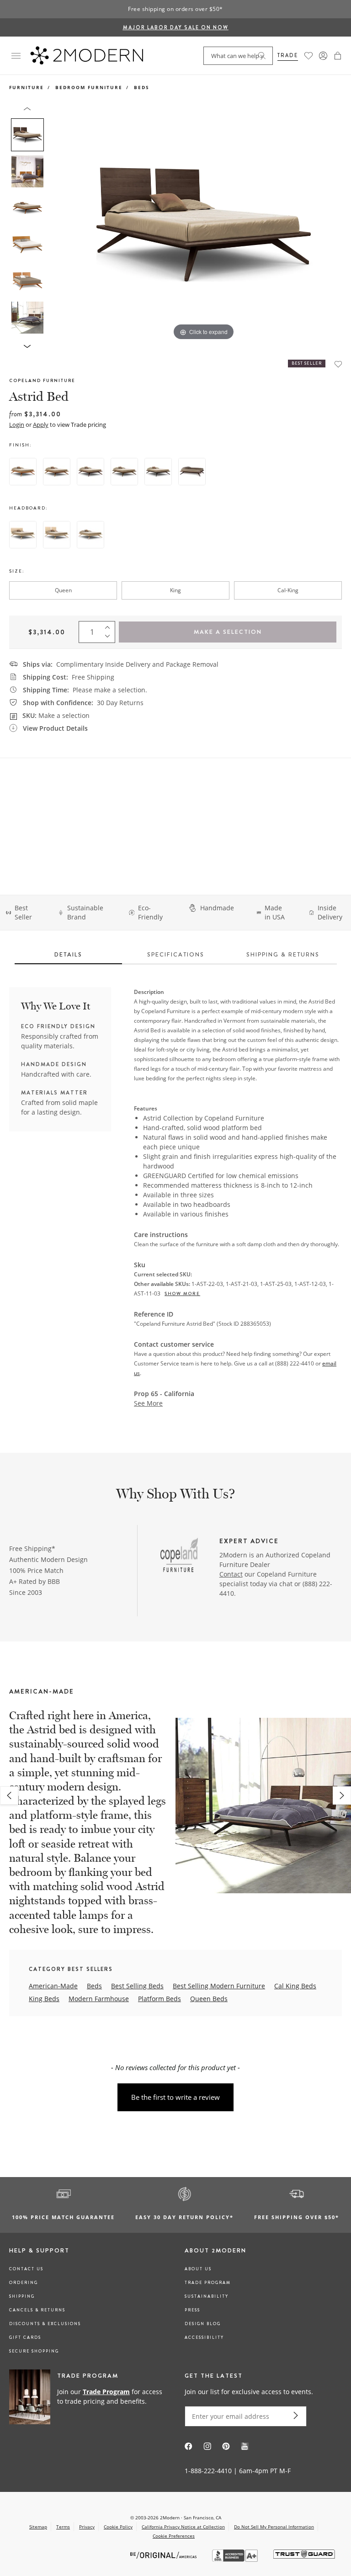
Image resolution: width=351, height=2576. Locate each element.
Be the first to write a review (175, 2097)
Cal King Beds (295, 1986)
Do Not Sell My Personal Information (274, 2527)
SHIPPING (22, 2296)
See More (148, 1403)
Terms (63, 2527)
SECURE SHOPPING (34, 2351)
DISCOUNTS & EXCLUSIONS (45, 2324)
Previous (58, 225)
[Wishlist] (308, 56)
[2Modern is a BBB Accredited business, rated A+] (236, 2559)
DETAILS (68, 954)
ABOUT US (198, 2269)
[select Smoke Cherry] (158, 472)
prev (9, 1795)
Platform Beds (160, 1999)
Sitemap (38, 2527)
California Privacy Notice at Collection (183, 2527)
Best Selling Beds (137, 1986)
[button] (338, 56)
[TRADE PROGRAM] (88, 2397)
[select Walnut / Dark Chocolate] (192, 472)
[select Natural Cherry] (23, 472)
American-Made (53, 1986)
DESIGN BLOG (203, 2324)
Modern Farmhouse (99, 1999)
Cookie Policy (118, 2527)
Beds (142, 87)
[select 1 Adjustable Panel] (23, 535)
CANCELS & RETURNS (37, 2310)
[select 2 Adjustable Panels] (57, 535)
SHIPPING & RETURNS (283, 954)
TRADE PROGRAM (208, 2283)
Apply (41, 425)
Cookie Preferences (174, 2536)
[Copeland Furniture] (179, 1556)
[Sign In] (323, 56)
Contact (231, 1574)
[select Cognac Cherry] (90, 472)
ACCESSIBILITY (204, 2337)
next (342, 1795)
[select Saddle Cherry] (124, 472)
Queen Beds (209, 1999)
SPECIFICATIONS (176, 954)
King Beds (44, 1999)
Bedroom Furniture (89, 87)
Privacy (87, 2527)
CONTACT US (26, 2269)
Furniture (27, 87)
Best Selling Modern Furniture (219, 1986)
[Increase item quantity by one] (110, 626)
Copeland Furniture (42, 380)
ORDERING (24, 2283)
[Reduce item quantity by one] (110, 638)
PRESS (192, 2310)
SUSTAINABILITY (207, 2296)
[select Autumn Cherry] (57, 472)
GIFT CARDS (25, 2337)
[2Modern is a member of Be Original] (164, 2554)
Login (17, 425)
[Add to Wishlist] (338, 364)
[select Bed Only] (90, 535)
